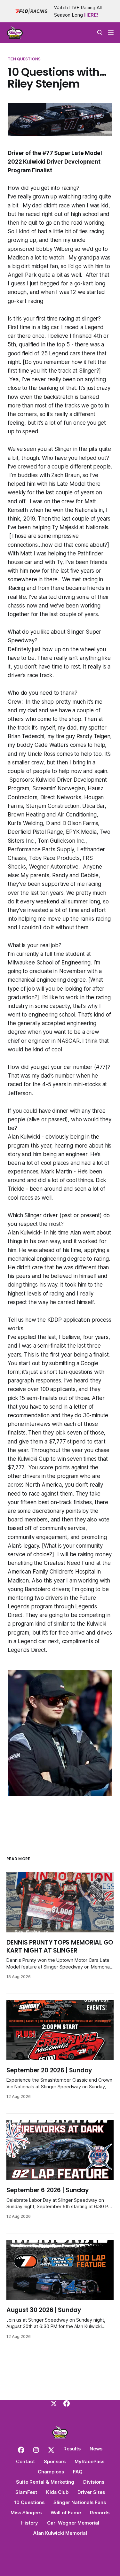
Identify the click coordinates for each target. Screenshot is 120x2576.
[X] (54, 2403)
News (96, 2449)
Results (72, 2449)
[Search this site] (100, 33)
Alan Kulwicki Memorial (60, 2533)
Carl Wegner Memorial (73, 2523)
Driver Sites (91, 2492)
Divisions (94, 2482)
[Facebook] (67, 2403)
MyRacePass (89, 2461)
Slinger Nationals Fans (80, 2502)
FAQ (78, 2472)
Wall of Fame (66, 2513)
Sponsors (55, 2461)
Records (100, 2513)
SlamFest (26, 2492)
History (30, 2523)
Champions (51, 2472)
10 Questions (29, 2502)
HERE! (91, 15)
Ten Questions (24, 59)
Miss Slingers (26, 2513)
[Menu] (111, 33)
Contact (25, 2461)
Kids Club (57, 2492)
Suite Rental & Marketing (45, 2482)
